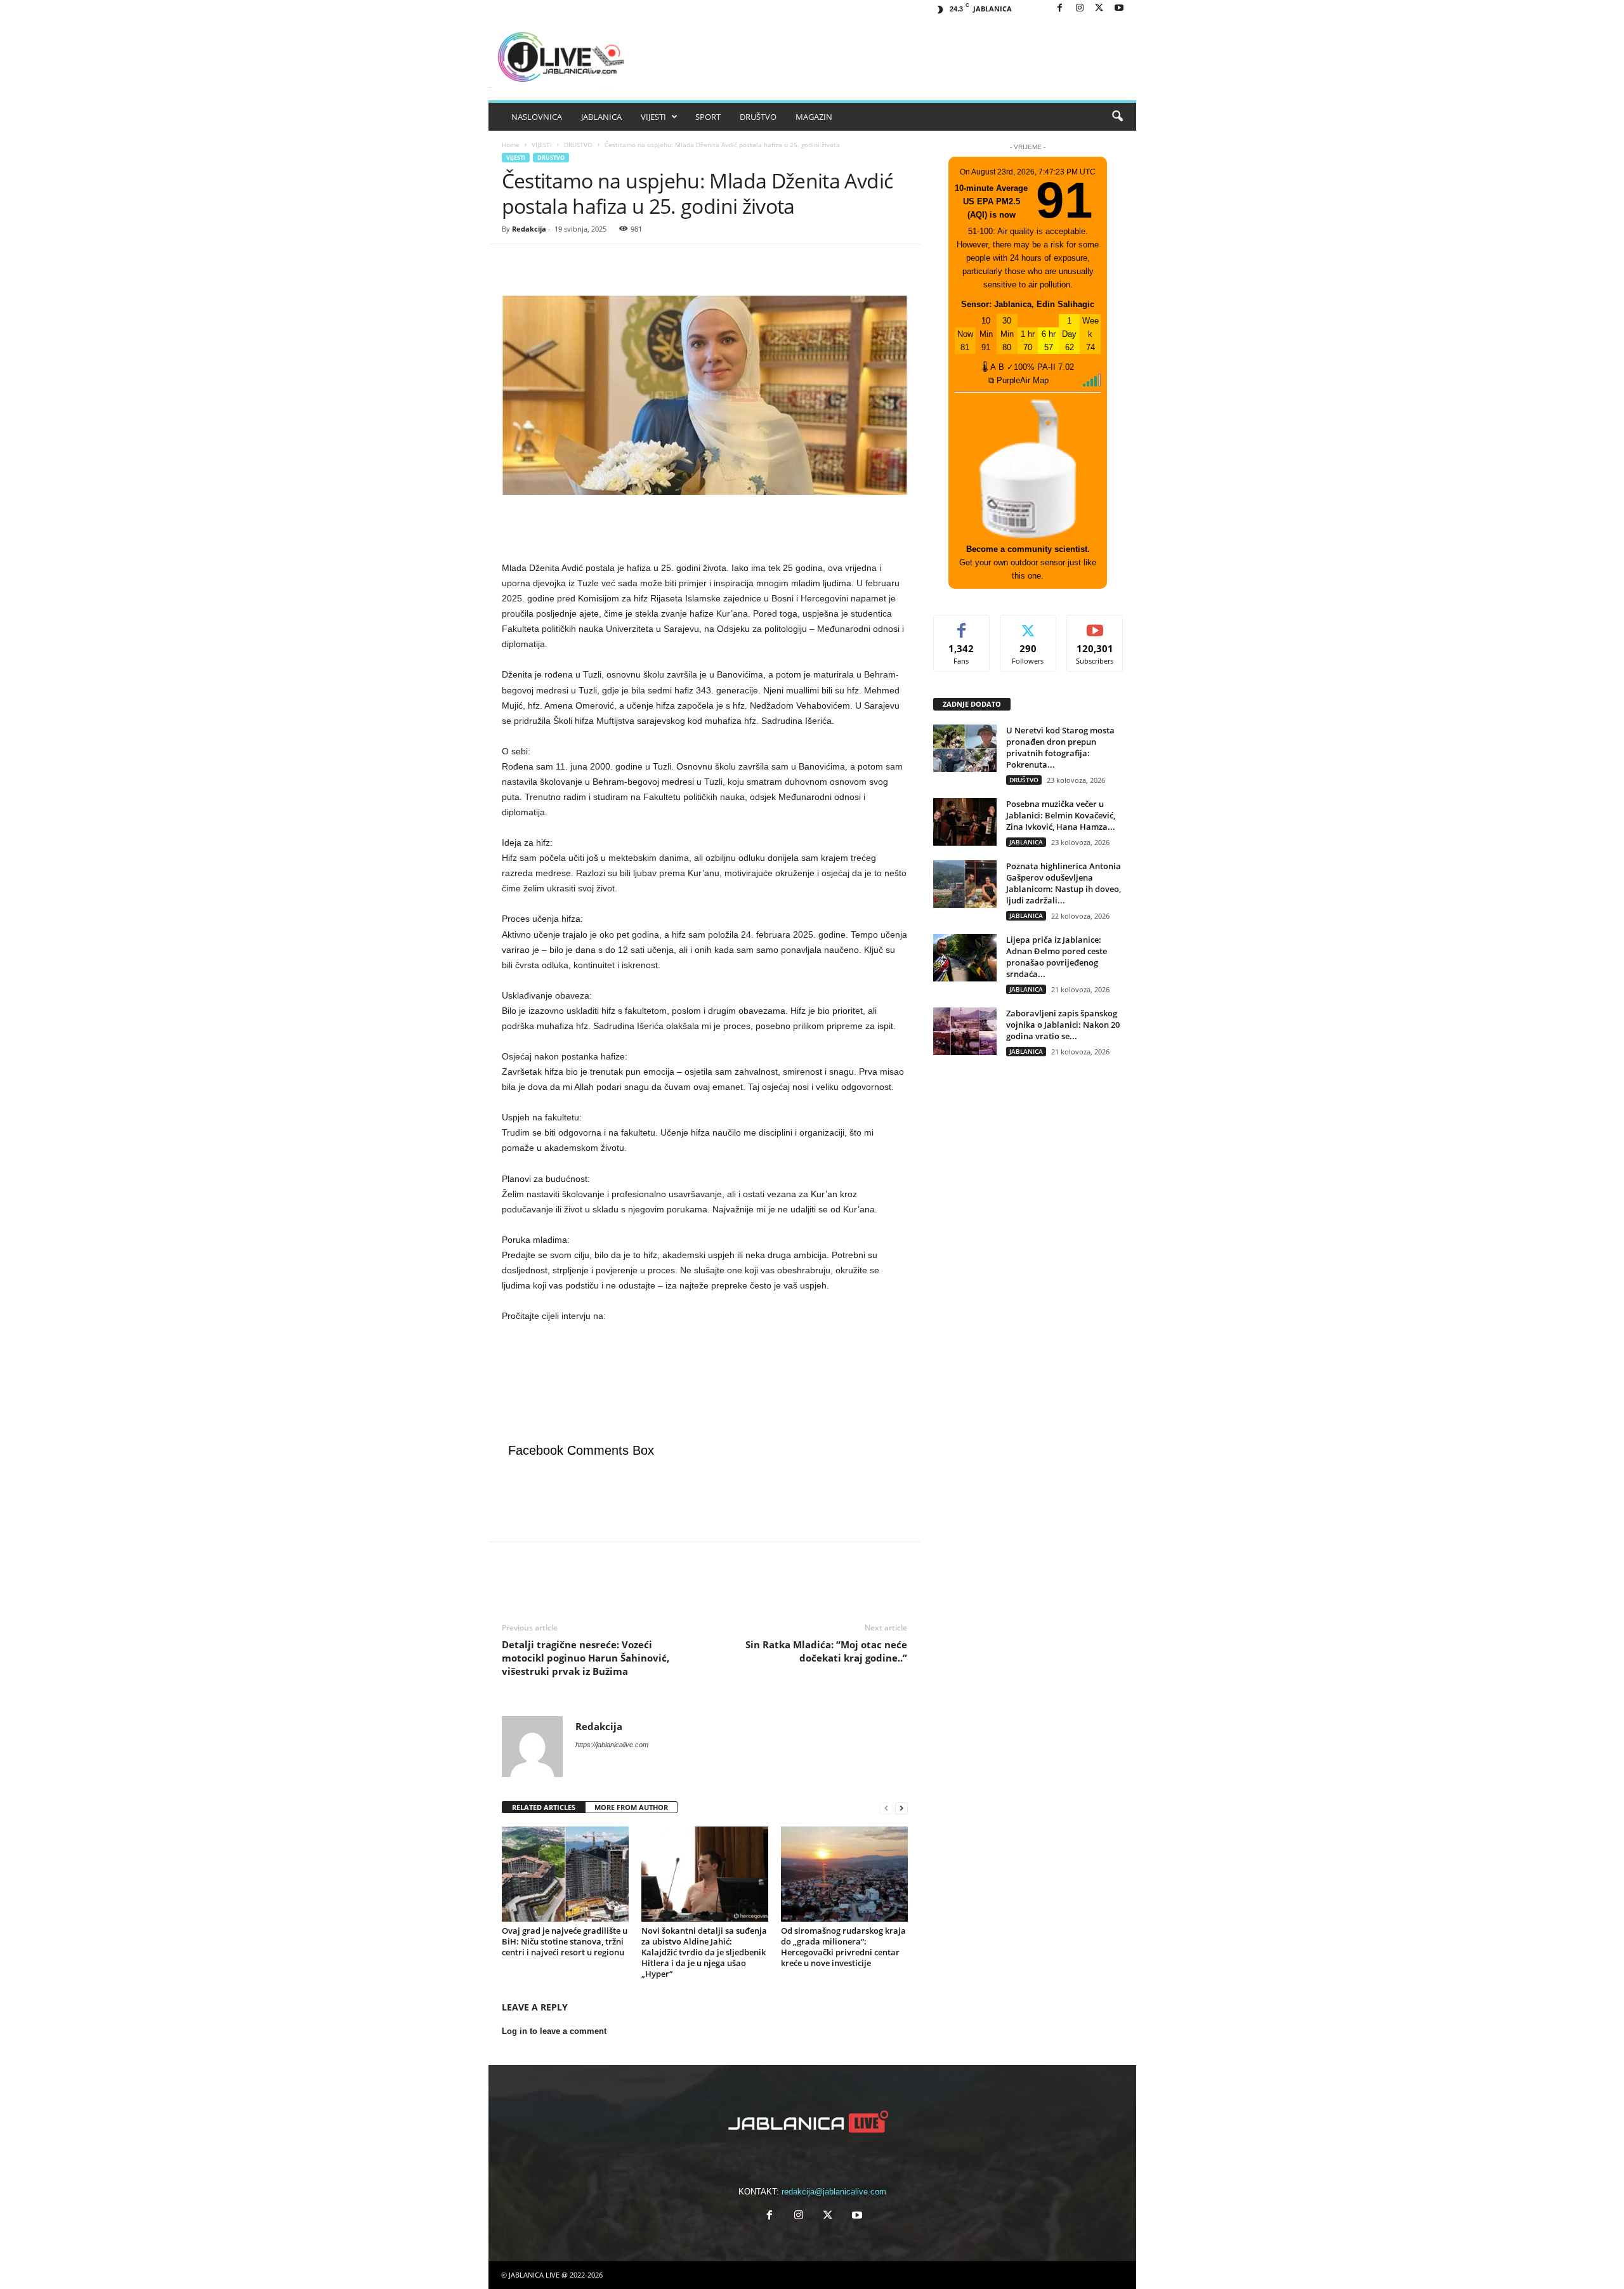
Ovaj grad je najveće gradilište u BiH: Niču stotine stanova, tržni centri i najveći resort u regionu (565, 1941)
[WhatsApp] (602, 263)
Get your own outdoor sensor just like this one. (1028, 562)
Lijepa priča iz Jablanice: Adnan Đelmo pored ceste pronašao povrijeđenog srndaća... (1057, 957)
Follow (1028, 625)
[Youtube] (1119, 9)
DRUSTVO (578, 145)
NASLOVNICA (537, 117)
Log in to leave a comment (554, 2031)
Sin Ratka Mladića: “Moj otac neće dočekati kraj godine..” (826, 1651)
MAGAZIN (814, 117)
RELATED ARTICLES (544, 1807)
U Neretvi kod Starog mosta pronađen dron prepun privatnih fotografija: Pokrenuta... (1060, 747)
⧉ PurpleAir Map (1018, 380)
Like (961, 625)
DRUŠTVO (758, 117)
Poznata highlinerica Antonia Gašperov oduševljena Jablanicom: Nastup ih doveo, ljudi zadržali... (1064, 883)
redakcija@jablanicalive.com (834, 2192)
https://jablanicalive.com (612, 1745)
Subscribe (1095, 625)
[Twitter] (544, 263)
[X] (1099, 9)
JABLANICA (601, 117)
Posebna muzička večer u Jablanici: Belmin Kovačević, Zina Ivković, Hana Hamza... (1061, 815)
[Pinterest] (573, 263)
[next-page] (901, 1808)
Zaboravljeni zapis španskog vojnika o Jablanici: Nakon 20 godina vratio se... (1063, 1025)
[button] (1117, 117)
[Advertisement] (705, 527)
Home (511, 145)
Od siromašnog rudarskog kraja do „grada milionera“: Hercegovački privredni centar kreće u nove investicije (843, 1947)
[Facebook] (1060, 9)
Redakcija (529, 229)
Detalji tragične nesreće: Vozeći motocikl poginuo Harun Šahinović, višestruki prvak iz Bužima (586, 1658)
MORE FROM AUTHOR (631, 1807)
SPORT (708, 117)
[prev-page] (886, 1808)
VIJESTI (653, 117)
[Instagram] (1080, 9)
